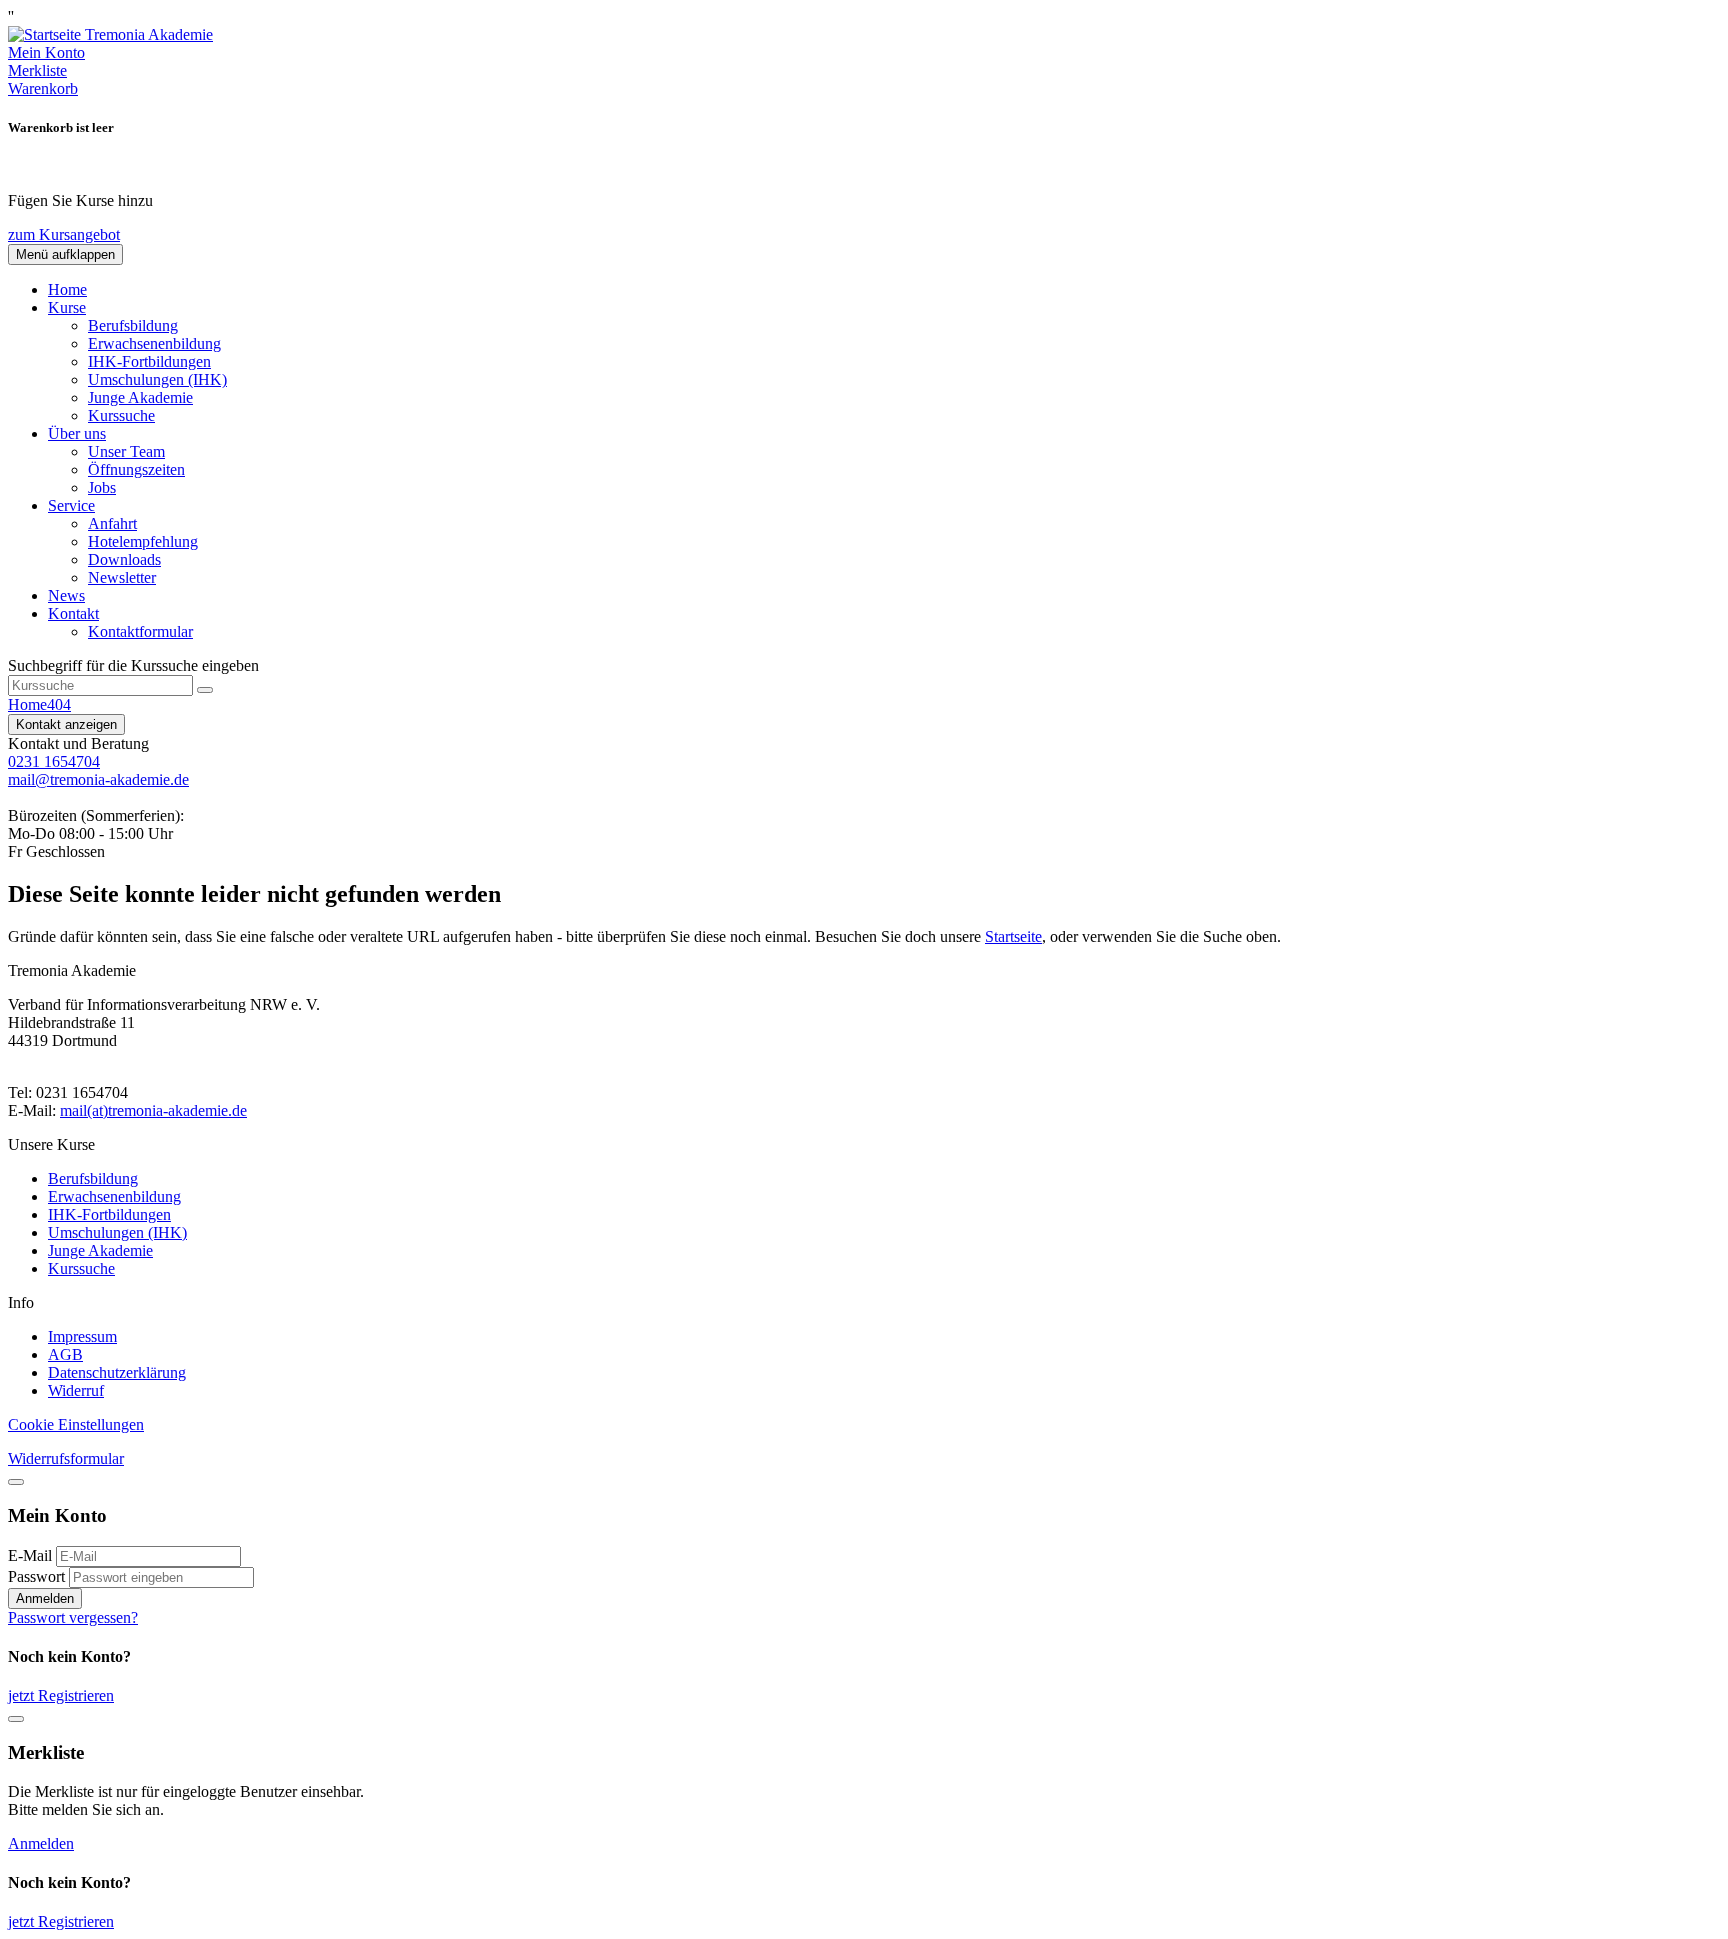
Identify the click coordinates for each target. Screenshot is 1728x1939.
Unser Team (126, 451)
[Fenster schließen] (16, 1719)
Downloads (124, 559)
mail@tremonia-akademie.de (98, 779)
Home (67, 289)
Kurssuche (121, 415)
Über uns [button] (77, 433)
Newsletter (122, 577)
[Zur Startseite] (110, 34)
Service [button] (71, 505)
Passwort (36, 1576)
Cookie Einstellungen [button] (76, 1424)
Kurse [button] (67, 307)
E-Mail (30, 1555)
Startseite (1013, 936)
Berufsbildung (133, 325)
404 (59, 704)
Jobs (102, 487)
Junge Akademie (140, 397)
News (66, 595)
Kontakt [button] (73, 613)
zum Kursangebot (64, 234)
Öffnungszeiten (136, 469)
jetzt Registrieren (61, 1695)
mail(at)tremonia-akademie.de (153, 1110)
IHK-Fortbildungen (149, 361)
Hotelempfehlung (143, 541)
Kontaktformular (140, 631)
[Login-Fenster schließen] (16, 1482)
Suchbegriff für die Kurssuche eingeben (133, 665)
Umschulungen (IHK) (157, 379)
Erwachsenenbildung (154, 343)
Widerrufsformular (66, 1458)
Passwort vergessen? (73, 1617)
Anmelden (45, 1598)
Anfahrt (112, 523)
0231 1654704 (54, 761)
